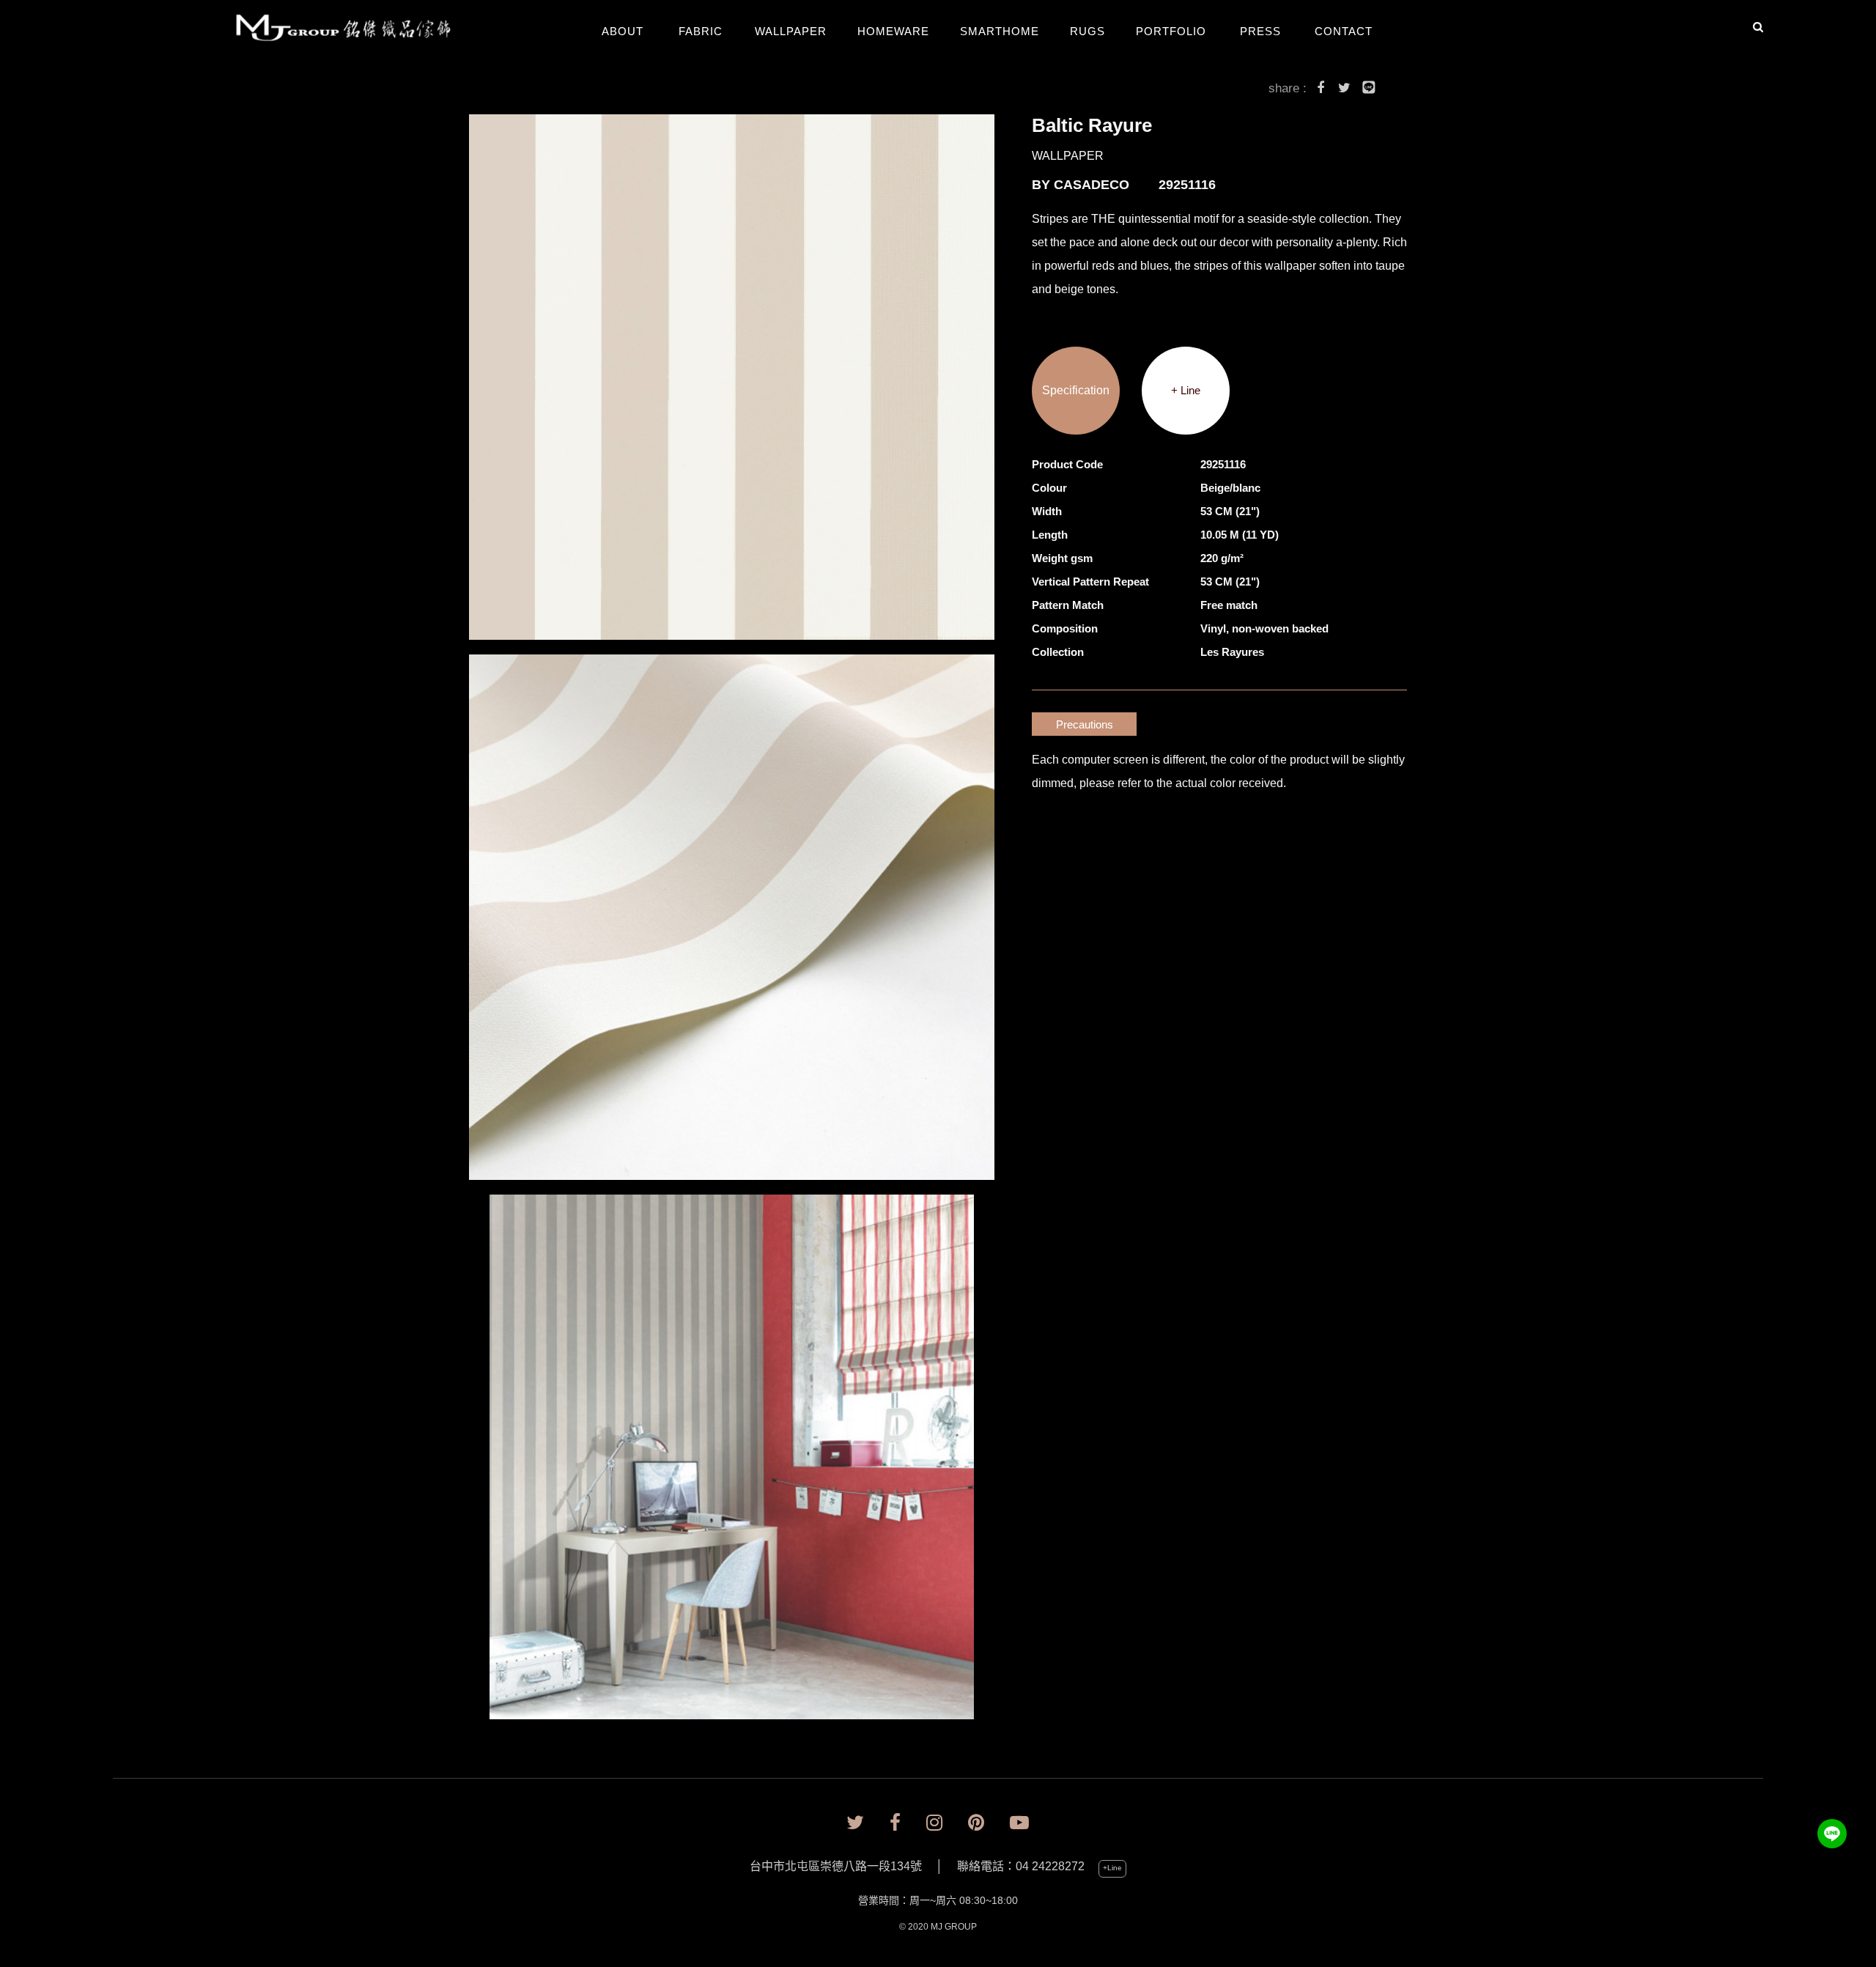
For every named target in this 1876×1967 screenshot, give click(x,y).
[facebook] (895, 1823)
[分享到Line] (1369, 90)
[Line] (1832, 1834)
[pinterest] (976, 1823)
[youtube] (1019, 1823)
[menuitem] (354, 29)
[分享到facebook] (1321, 90)
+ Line (1186, 390)
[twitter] (855, 1823)
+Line (1112, 1868)
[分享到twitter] (1345, 90)
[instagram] (934, 1823)
